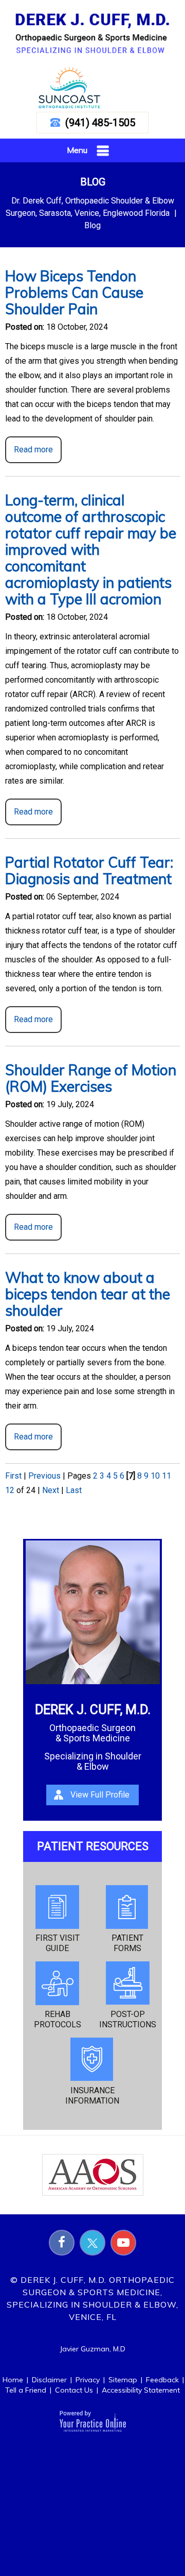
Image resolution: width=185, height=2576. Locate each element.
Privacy (88, 2380)
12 (10, 1490)
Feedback (162, 2380)
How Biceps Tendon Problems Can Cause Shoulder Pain (74, 292)
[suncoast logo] (69, 87)
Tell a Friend (26, 2390)
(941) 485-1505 (100, 123)
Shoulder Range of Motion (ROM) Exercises (91, 1078)
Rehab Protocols (58, 2019)
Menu (77, 150)
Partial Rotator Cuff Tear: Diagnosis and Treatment (89, 870)
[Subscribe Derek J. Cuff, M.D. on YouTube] (123, 2243)
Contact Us (74, 2390)
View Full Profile (100, 1795)
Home (13, 2380)
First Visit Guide (58, 1943)
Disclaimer (49, 2380)
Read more (33, 450)
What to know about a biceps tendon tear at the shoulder (88, 1294)
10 (155, 1476)
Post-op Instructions (128, 2019)
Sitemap (123, 2380)
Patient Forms (127, 1943)
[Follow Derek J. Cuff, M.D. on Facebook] (62, 2243)
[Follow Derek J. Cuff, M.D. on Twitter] (92, 2243)
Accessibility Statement (141, 2390)
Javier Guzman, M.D (92, 2349)
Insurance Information (92, 2096)
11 (166, 1476)
